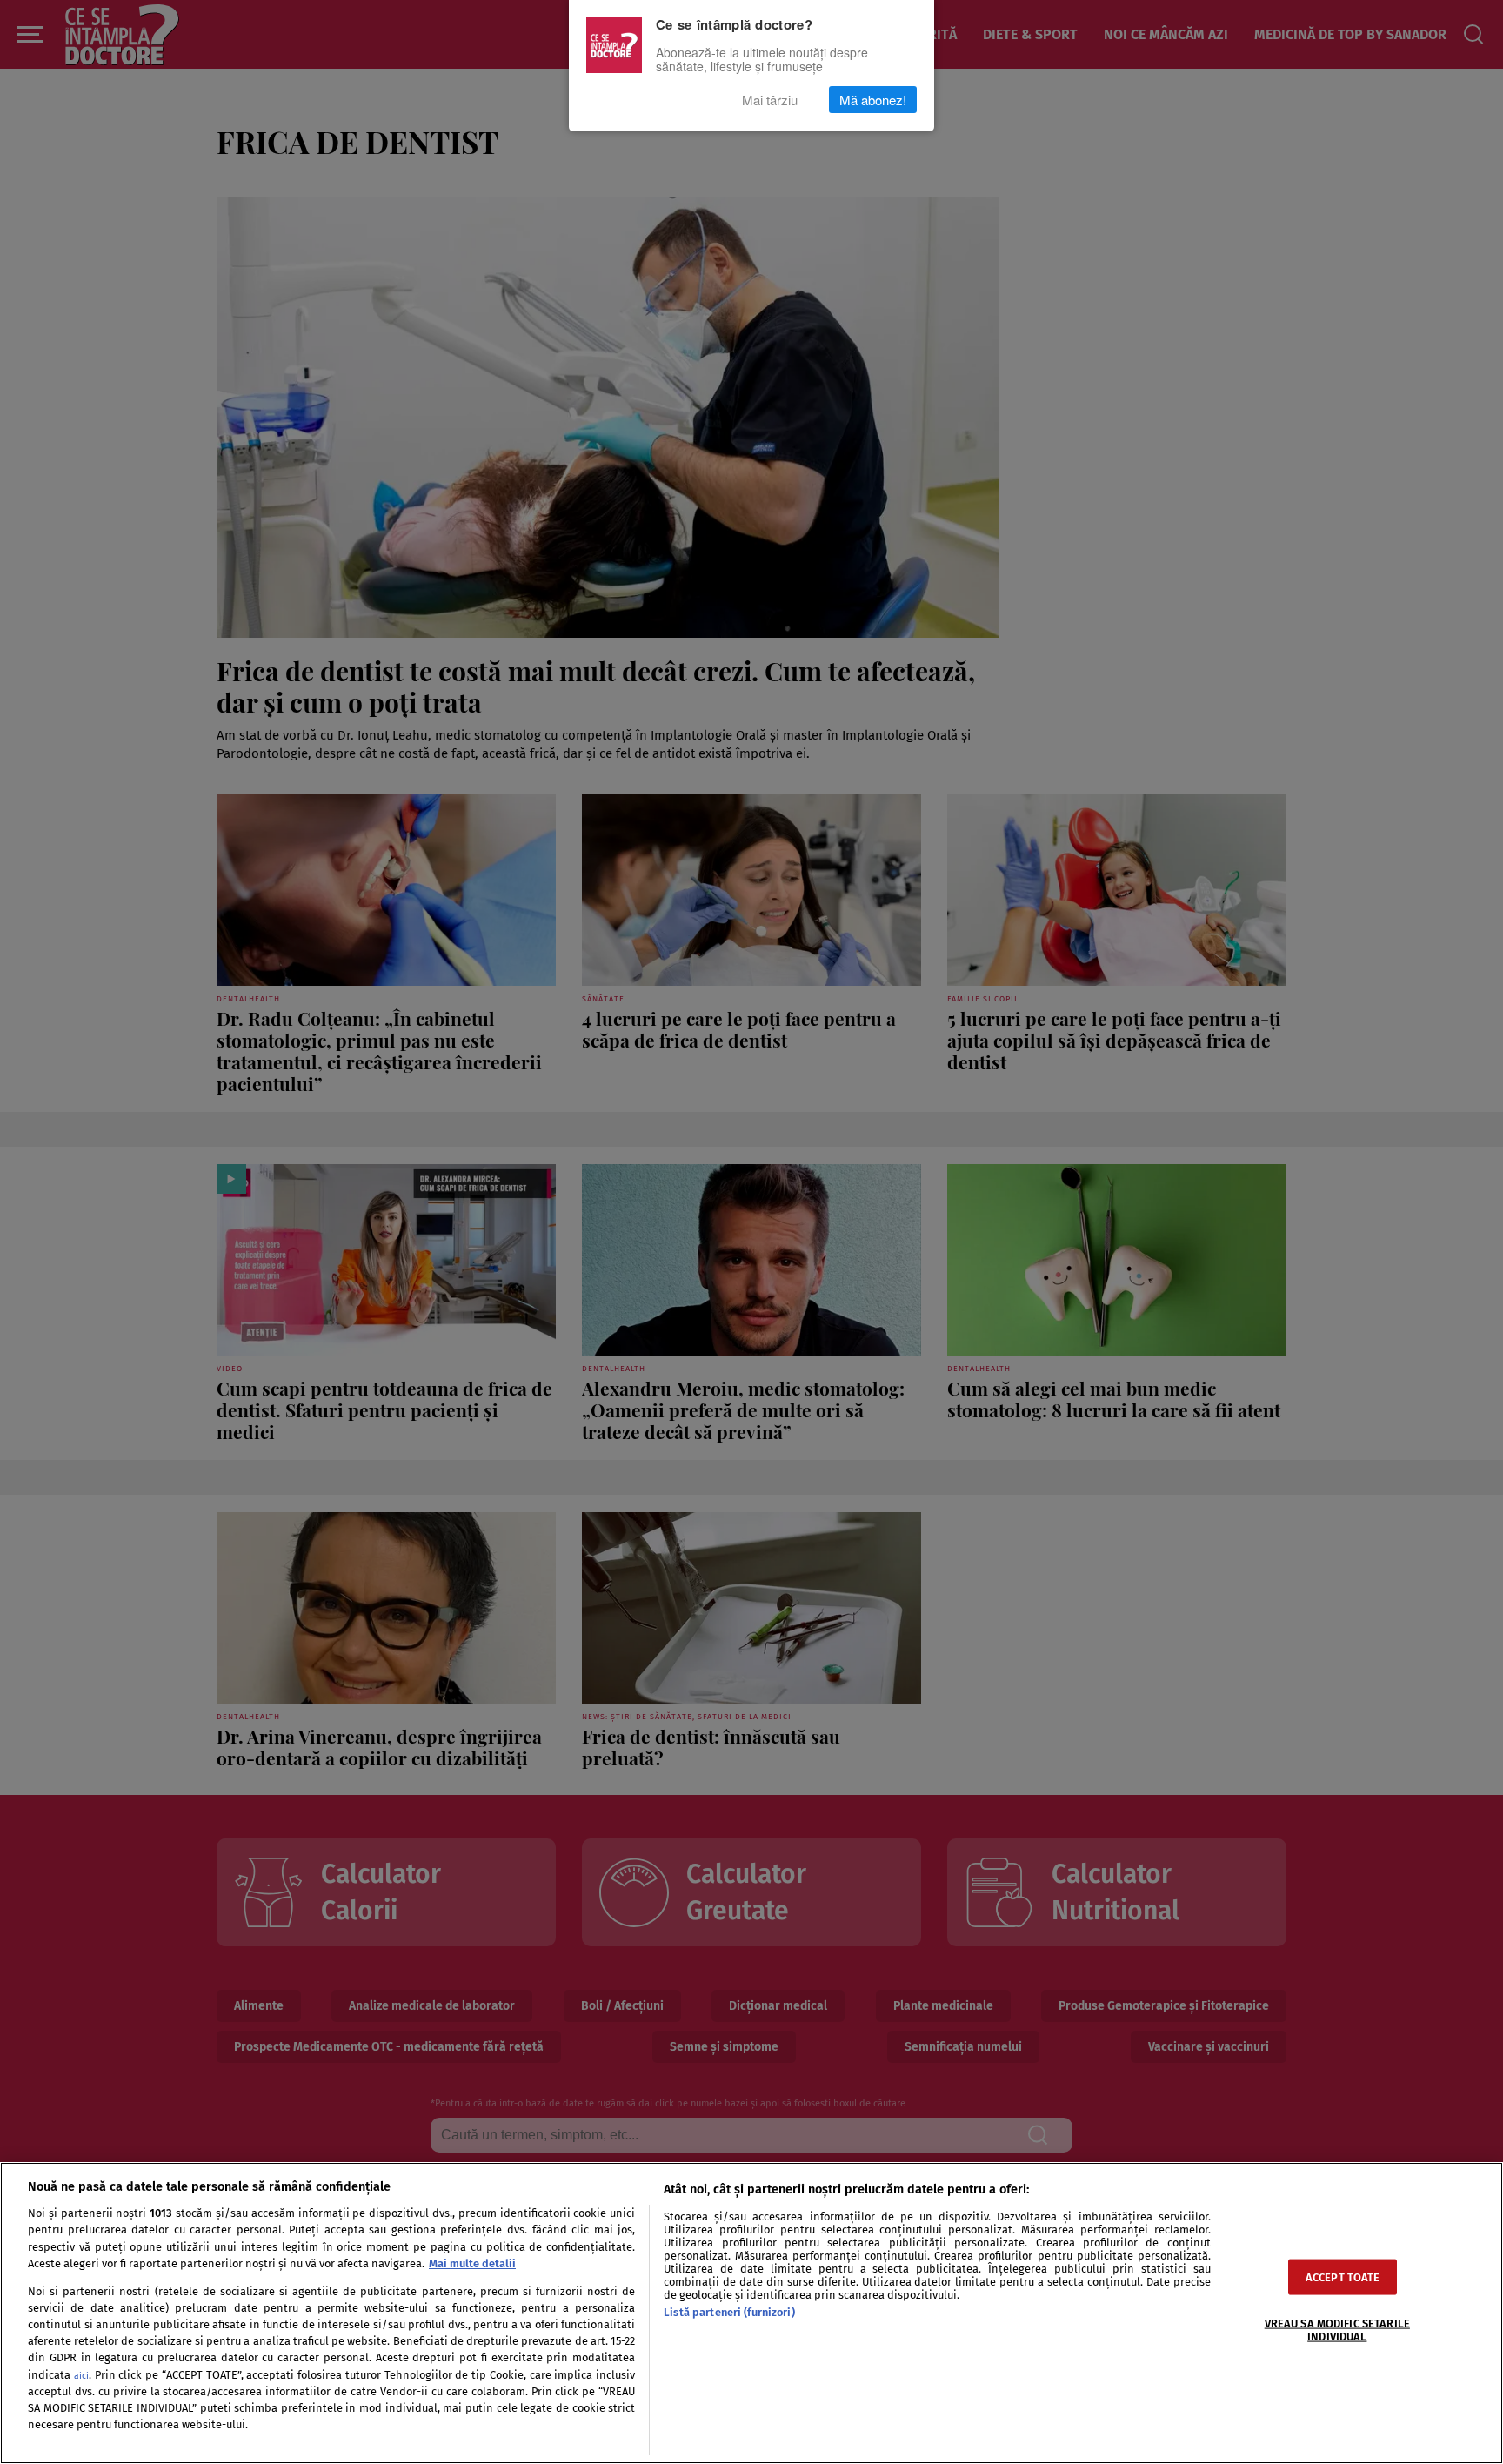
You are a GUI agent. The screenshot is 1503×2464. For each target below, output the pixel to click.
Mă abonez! (873, 100)
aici (81, 2376)
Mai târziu (770, 100)
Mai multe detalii (472, 2263)
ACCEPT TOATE (1343, 2277)
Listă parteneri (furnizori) (729, 2312)
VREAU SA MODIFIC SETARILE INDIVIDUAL (1337, 2329)
